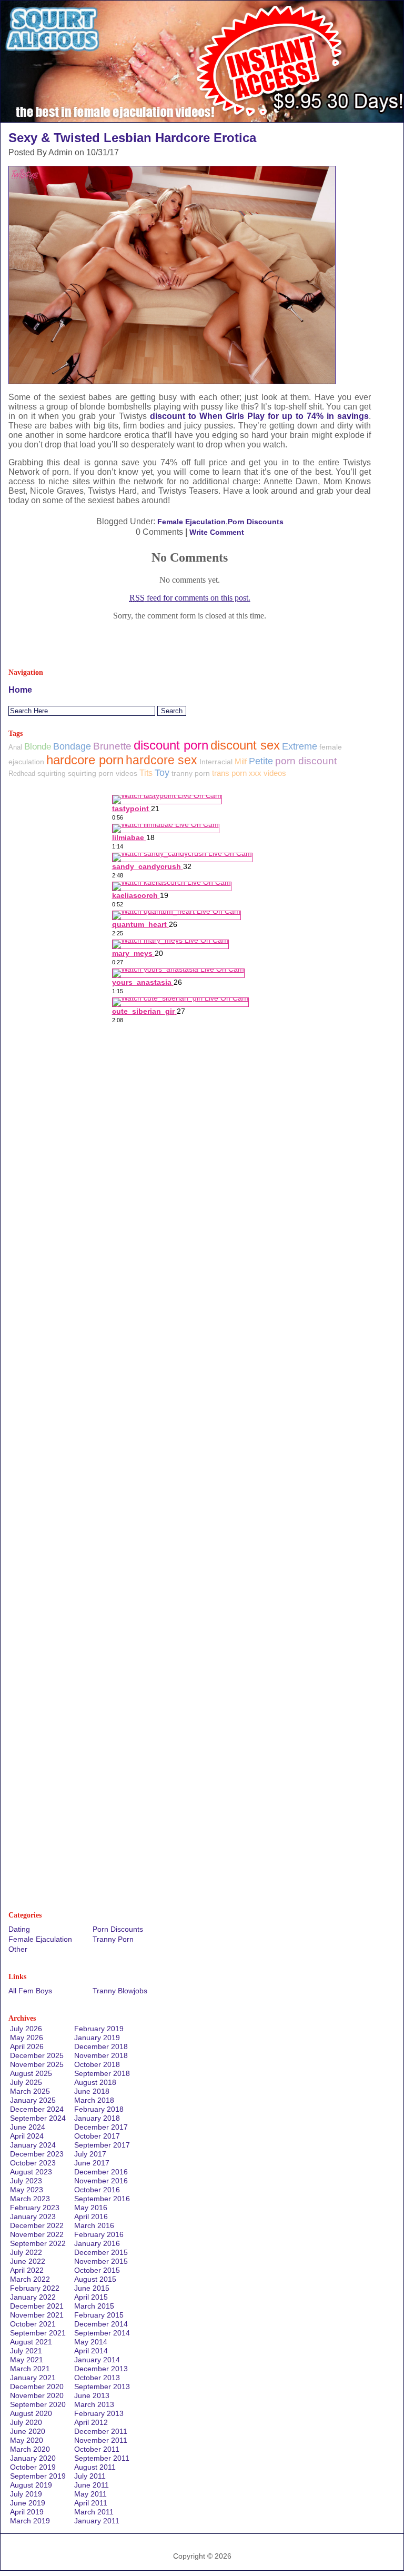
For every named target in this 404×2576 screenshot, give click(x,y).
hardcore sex (161, 760)
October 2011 (97, 2449)
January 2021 (33, 2378)
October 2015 (97, 2270)
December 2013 (101, 2369)
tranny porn (191, 773)
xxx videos (267, 773)
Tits (146, 773)
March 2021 (30, 2369)
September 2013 (102, 2387)
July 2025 (26, 2082)
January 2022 (33, 2297)
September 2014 (102, 2333)
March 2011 (94, 2512)
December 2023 (37, 2154)
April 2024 (27, 2136)
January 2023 (33, 2216)
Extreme (300, 746)
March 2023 (30, 2199)
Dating (19, 1929)
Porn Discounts (256, 522)
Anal (15, 747)
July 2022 (26, 2252)
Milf (241, 762)
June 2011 (92, 2485)
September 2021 (38, 2333)
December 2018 (101, 2046)
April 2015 (91, 2297)
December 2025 (37, 2055)
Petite (261, 761)
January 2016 (97, 2243)
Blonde (38, 747)
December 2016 (101, 2172)
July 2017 (90, 2154)
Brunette (112, 746)
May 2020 (27, 2440)
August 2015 (95, 2279)
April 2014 (91, 2351)
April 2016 (91, 2216)
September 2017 (102, 2145)
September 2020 (38, 2404)
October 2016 (97, 2190)
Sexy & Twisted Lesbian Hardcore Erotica (132, 138)
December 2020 (37, 2387)
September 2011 (102, 2458)
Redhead (22, 773)
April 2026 (27, 2046)
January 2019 (97, 2038)
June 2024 (28, 2127)
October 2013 (97, 2378)
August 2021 (31, 2342)
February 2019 (99, 2029)
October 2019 (33, 2467)
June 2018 (92, 2091)
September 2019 (38, 2476)
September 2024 (38, 2118)
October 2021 (33, 2324)
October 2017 (97, 2136)
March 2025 (30, 2091)
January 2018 (97, 2118)
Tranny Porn (113, 1939)
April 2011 (91, 2503)
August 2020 (31, 2413)
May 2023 (27, 2190)
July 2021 (26, 2351)
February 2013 (99, 2413)
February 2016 (99, 2234)
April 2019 (27, 2512)
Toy (162, 773)
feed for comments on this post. (190, 598)
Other (18, 1949)
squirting (52, 773)
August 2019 (31, 2485)
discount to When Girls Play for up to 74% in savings (260, 416)
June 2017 (92, 2163)
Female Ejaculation (191, 522)
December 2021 (37, 2306)
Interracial (216, 762)
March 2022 (30, 2279)
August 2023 (31, 2172)
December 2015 (101, 2252)
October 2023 (33, 2163)
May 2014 (91, 2342)
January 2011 (97, 2521)
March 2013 (94, 2404)
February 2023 (35, 2208)
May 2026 (27, 2038)
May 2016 (91, 2208)
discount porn (171, 745)
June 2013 (92, 2395)
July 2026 (26, 2029)
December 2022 (37, 2225)
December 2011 (101, 2431)
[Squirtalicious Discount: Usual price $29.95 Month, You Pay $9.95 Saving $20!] (202, 119)
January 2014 (97, 2360)
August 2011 (95, 2467)
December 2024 (37, 2109)
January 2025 (33, 2100)
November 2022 (37, 2234)
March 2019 (30, 2521)
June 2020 (28, 2431)
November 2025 (37, 2064)
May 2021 (27, 2360)
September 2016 (102, 2199)
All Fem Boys (30, 1991)
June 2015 (92, 2288)
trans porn (229, 773)
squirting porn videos (103, 773)
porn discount (306, 761)
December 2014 (101, 2324)
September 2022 (38, 2243)
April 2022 (27, 2270)
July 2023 (26, 2181)
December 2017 (101, 2127)
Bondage (72, 746)
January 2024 (33, 2145)
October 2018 (97, 2064)
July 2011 (90, 2476)
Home (20, 690)
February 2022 (35, 2288)
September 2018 (102, 2073)
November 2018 (101, 2055)
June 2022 (28, 2261)
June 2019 (28, 2503)
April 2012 (91, 2422)
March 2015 (94, 2306)
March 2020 (30, 2449)
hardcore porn (85, 760)
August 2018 (95, 2082)
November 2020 (37, 2395)
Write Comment (217, 532)
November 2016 (101, 2181)
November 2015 (101, 2261)
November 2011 (101, 2440)
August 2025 (31, 2073)
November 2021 (37, 2315)
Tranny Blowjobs (120, 1991)
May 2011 (90, 2494)
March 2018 (94, 2100)
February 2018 (99, 2109)
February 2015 (99, 2315)
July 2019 (26, 2494)
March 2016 (94, 2225)
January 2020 (33, 2458)
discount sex (245, 745)
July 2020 (26, 2422)
